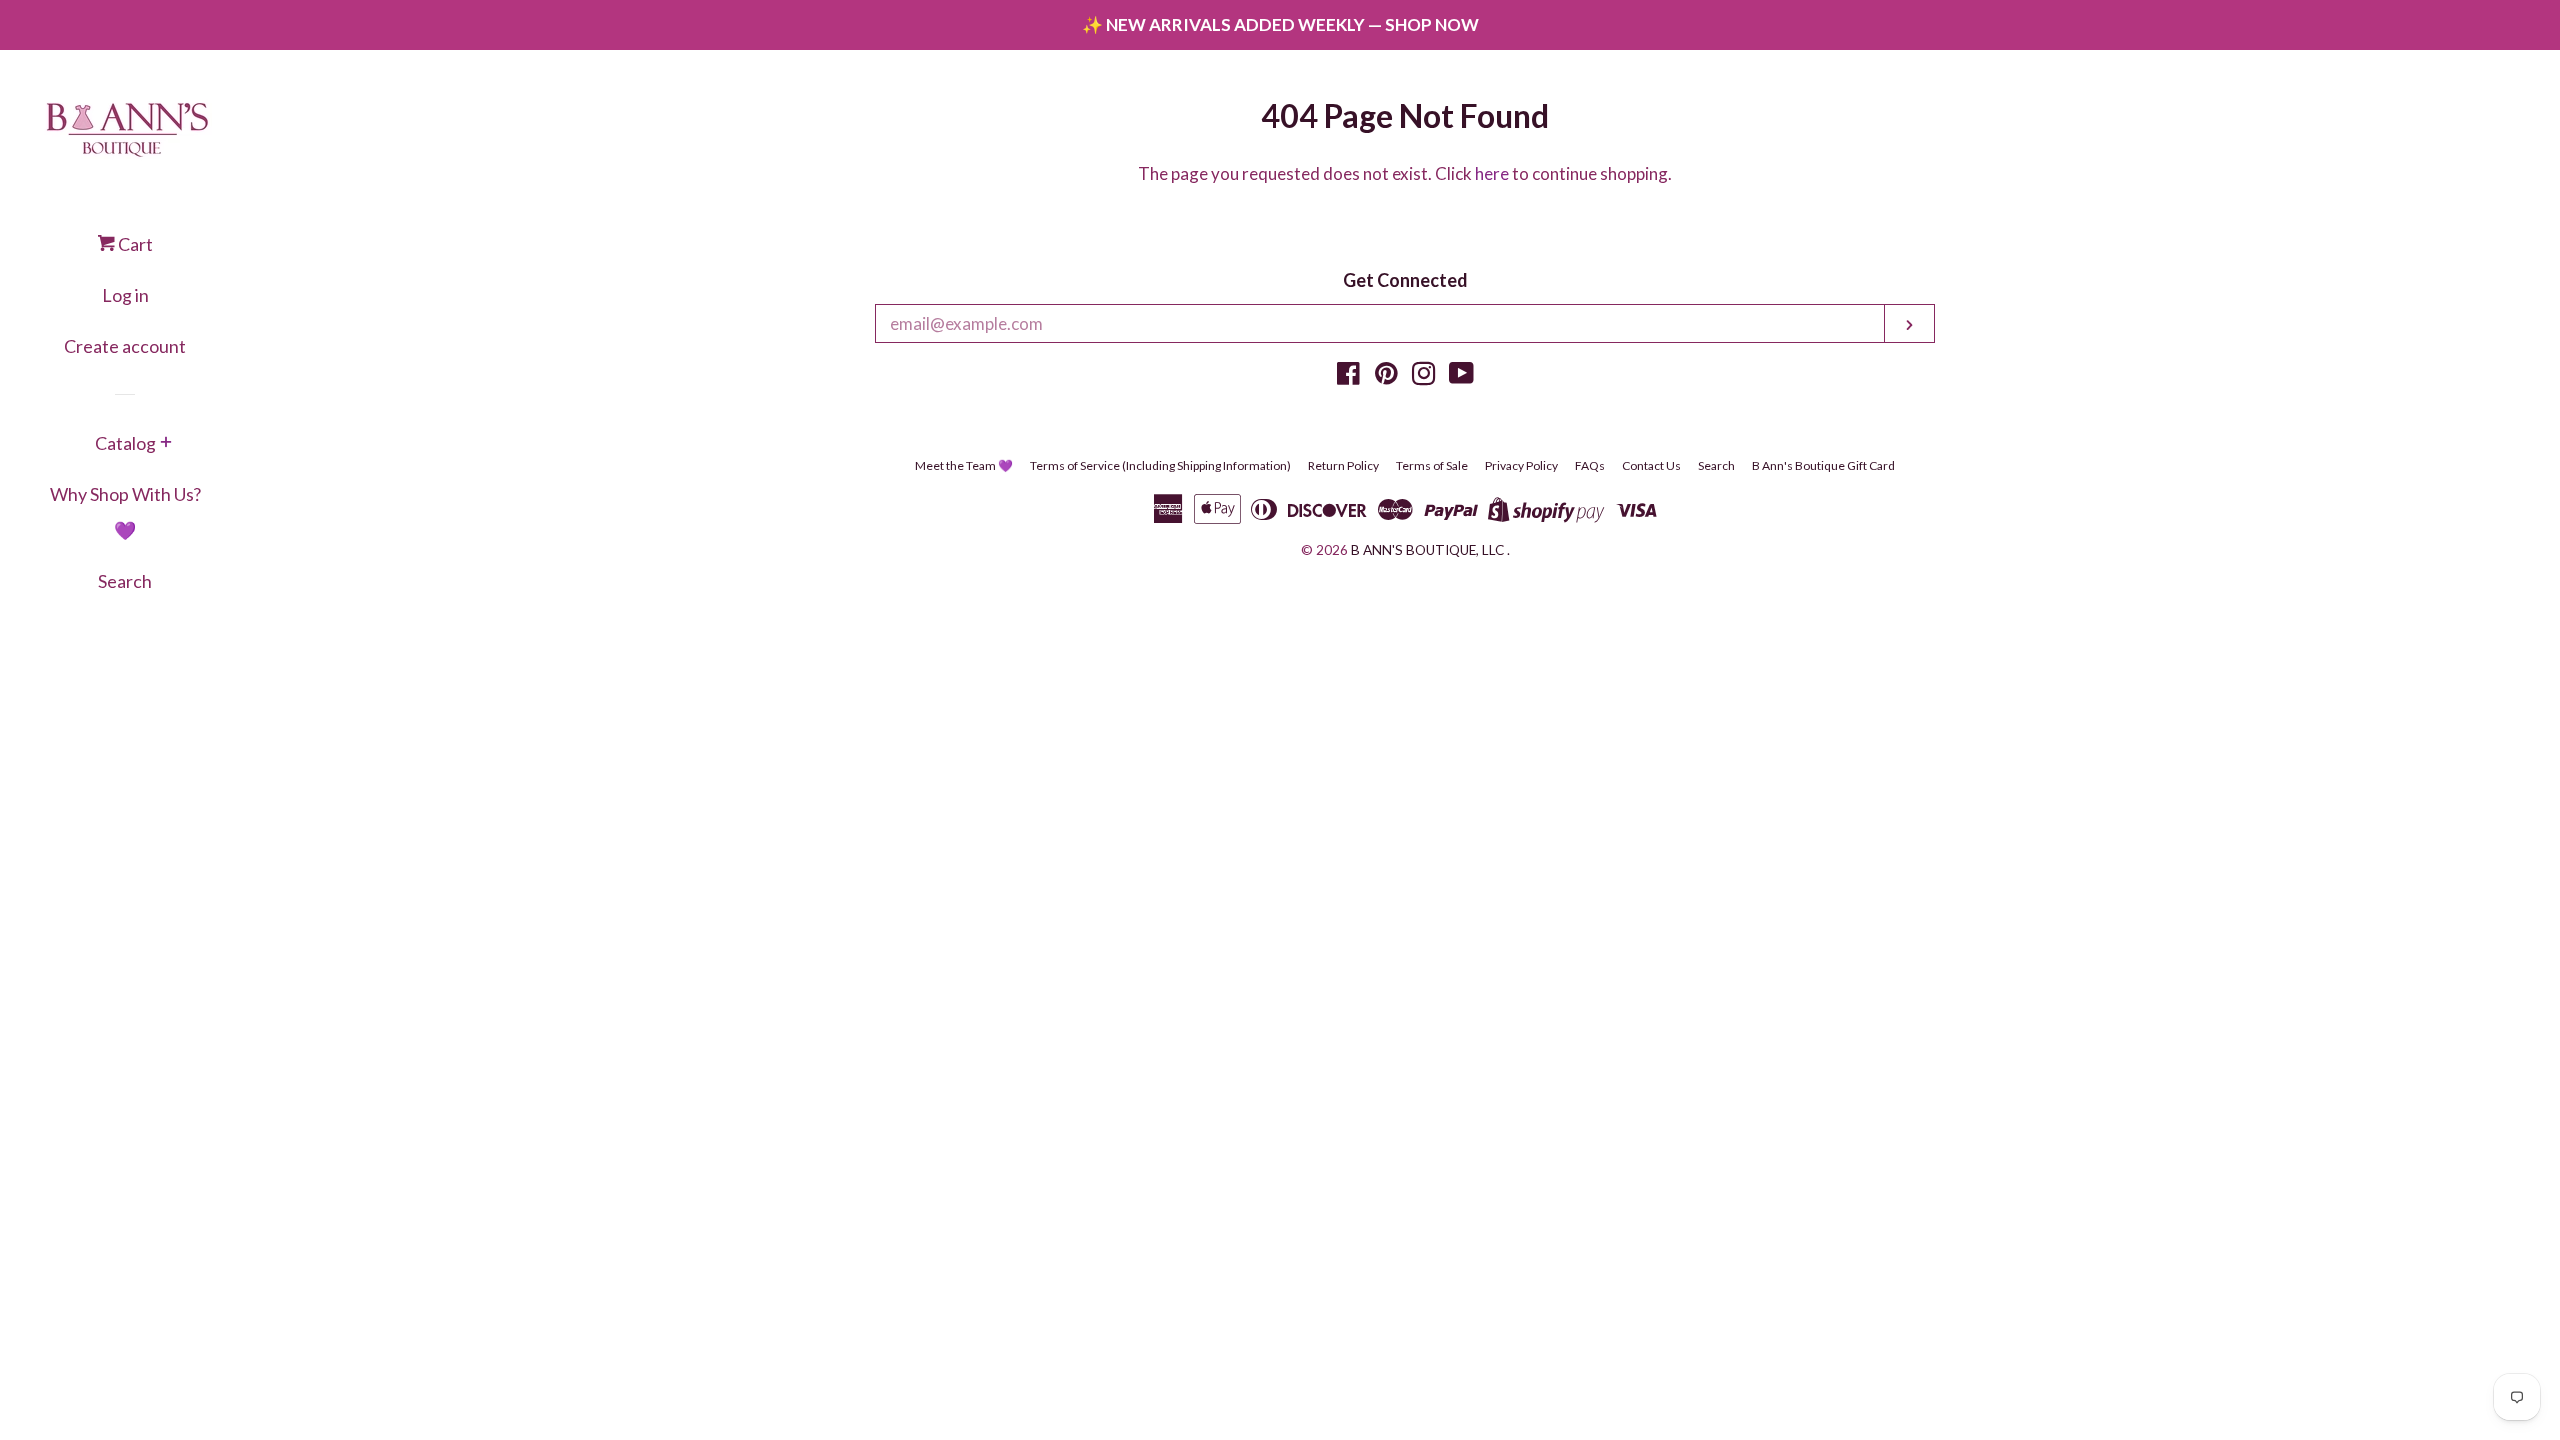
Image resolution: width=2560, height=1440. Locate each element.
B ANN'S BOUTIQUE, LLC (1427, 550)
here (1492, 173)
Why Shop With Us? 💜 (125, 512)
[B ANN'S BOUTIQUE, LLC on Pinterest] (1386, 376)
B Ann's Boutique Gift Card (1823, 465)
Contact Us (1651, 465)
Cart (134, 244)
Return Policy (1343, 465)
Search (125, 581)
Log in (125, 295)
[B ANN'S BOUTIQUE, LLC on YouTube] (1461, 376)
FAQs (1590, 465)
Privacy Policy (1521, 465)
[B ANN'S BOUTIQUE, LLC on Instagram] (1424, 376)
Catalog (125, 443)
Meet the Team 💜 (964, 465)
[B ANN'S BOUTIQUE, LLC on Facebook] (1348, 376)
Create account (125, 346)
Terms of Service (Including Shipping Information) (1160, 465)
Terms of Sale (1432, 465)
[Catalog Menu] (166, 444)
